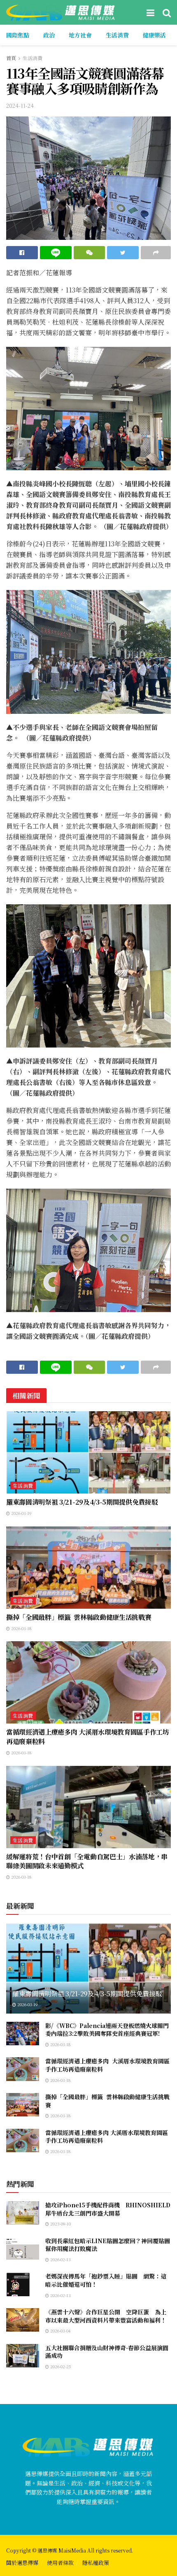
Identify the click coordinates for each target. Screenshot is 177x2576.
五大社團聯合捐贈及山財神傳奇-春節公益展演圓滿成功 (107, 2352)
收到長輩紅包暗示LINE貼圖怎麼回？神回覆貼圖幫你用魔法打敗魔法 (108, 2245)
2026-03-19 (21, 1513)
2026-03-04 (60, 2331)
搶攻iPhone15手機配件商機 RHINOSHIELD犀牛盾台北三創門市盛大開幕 (108, 2209)
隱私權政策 (96, 2563)
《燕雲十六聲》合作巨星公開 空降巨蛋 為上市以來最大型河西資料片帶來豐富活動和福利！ (106, 2316)
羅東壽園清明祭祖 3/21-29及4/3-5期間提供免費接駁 (82, 1502)
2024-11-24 (20, 106)
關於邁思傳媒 (22, 2563)
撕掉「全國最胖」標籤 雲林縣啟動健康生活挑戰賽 (79, 1617)
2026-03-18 (21, 1628)
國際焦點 (18, 35)
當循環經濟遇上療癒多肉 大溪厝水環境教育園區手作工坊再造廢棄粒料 (88, 1736)
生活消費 (117, 35)
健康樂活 (154, 35)
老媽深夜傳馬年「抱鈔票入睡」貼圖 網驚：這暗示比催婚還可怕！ (106, 2280)
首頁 (11, 58)
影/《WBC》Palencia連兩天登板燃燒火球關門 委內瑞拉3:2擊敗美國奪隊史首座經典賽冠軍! (107, 2030)
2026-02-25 (60, 2366)
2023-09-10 (60, 2224)
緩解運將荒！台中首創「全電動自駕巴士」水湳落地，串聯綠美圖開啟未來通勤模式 (87, 1861)
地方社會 (80, 35)
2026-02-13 (60, 2259)
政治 (49, 35)
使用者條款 (60, 2563)
